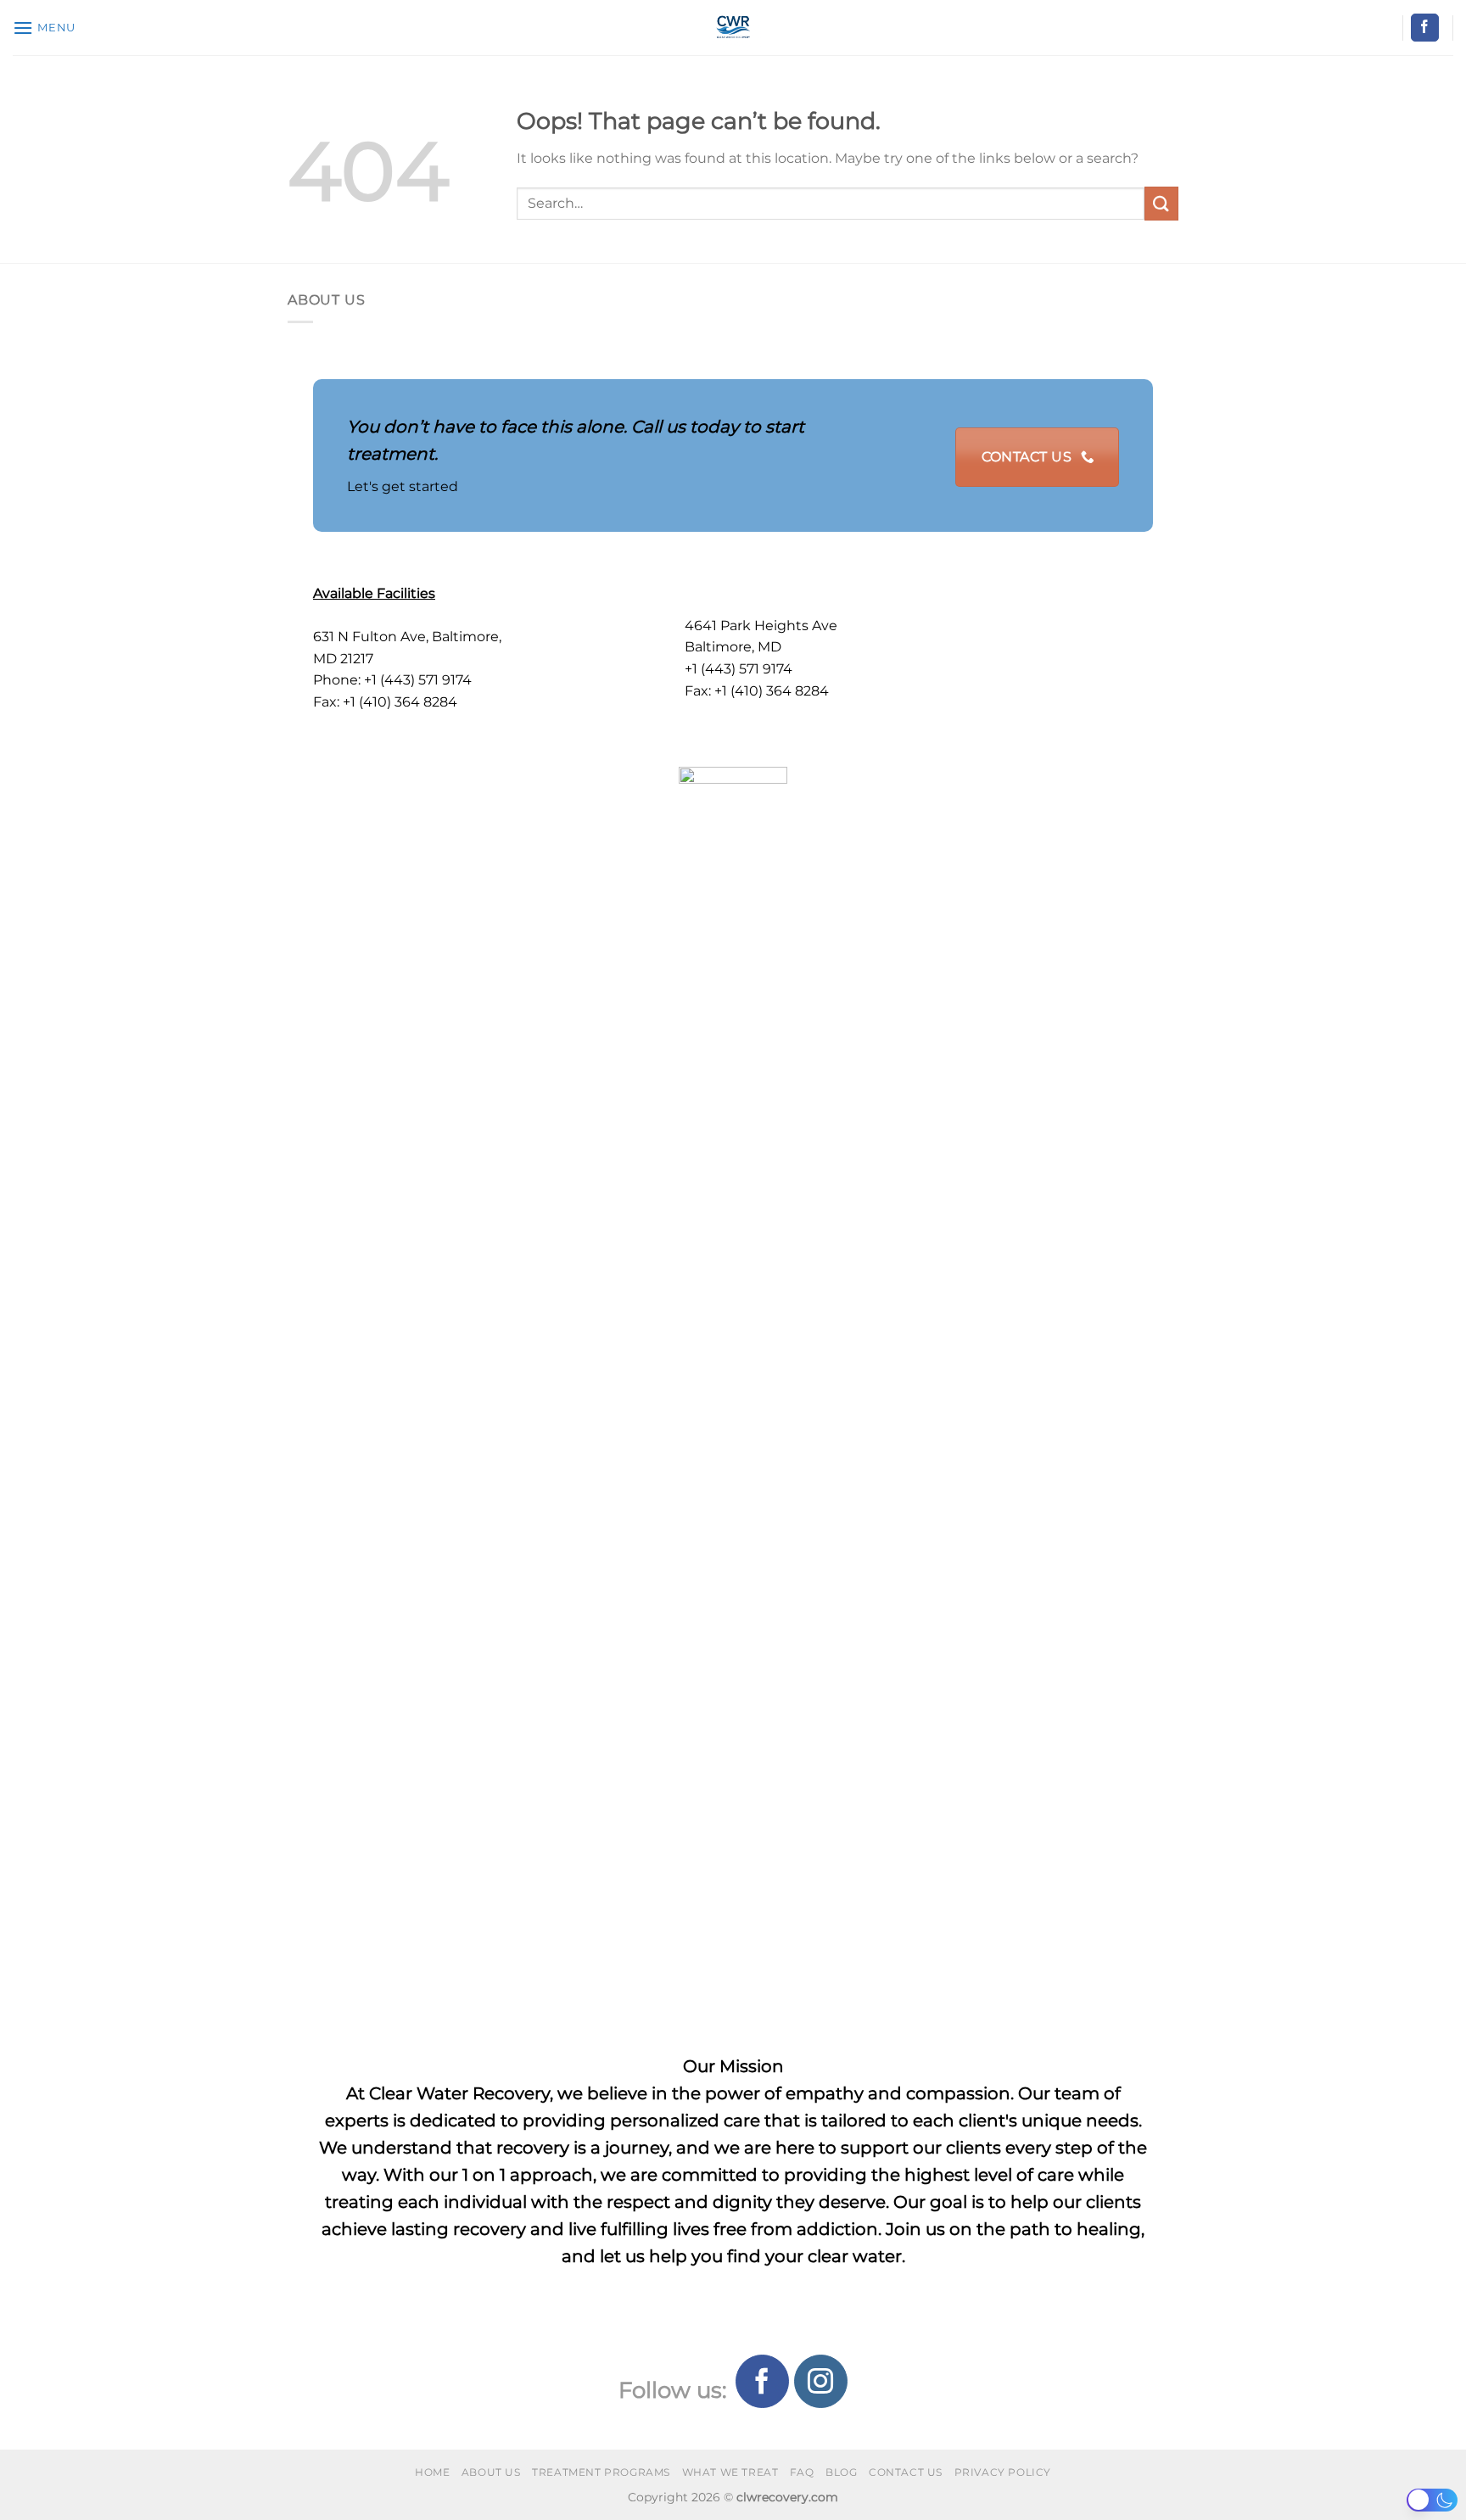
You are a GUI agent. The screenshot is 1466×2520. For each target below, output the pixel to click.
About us (491, 2472)
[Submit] (1161, 203)
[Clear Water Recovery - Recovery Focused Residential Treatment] (733, 28)
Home (432, 2472)
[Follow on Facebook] (1425, 28)
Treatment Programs (601, 2472)
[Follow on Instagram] (821, 2381)
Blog (841, 2472)
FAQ (802, 2472)
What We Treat (730, 2472)
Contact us (906, 2472)
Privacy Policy (1003, 2472)
